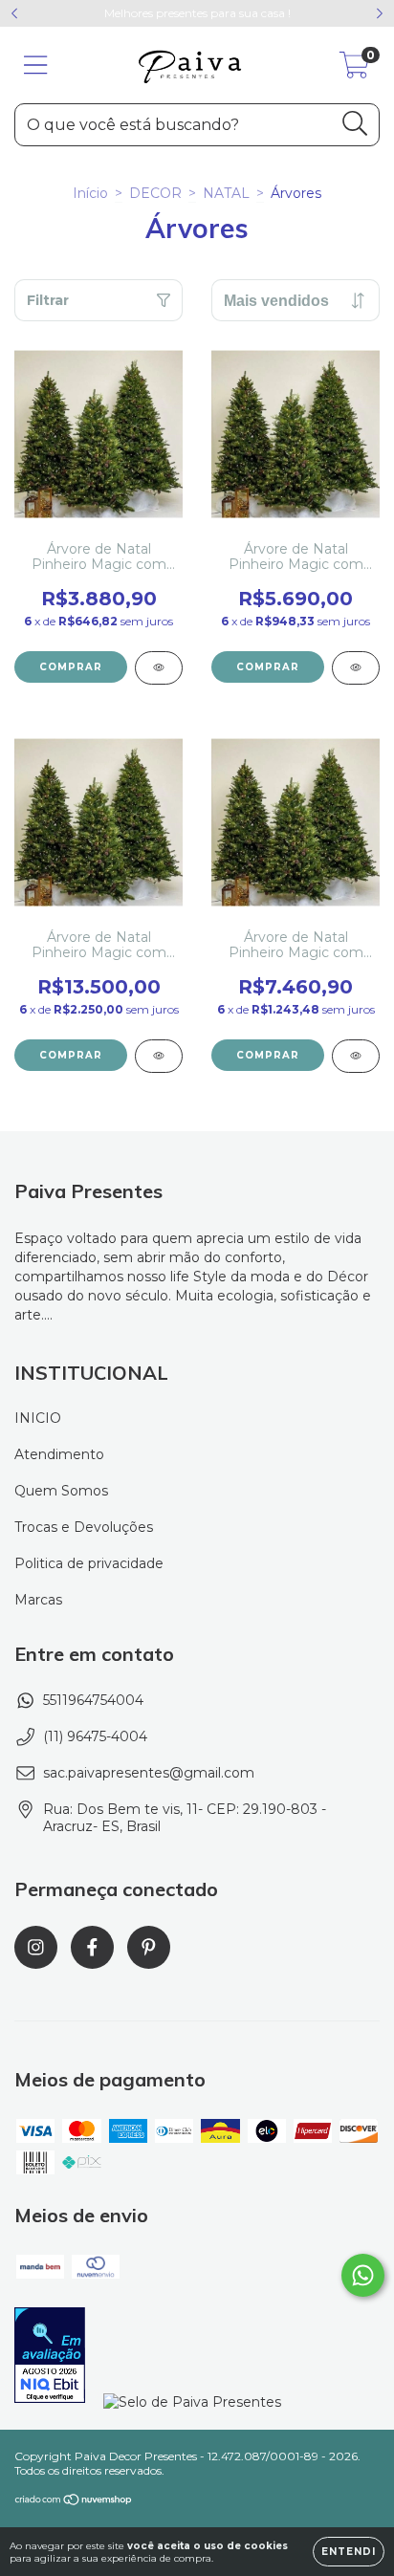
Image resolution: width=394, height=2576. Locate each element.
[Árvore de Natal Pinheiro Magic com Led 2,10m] (356, 668)
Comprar (71, 667)
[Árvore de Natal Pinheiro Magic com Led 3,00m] (159, 1056)
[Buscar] (355, 124)
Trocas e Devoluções (84, 1527)
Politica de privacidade (89, 1563)
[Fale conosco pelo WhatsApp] (363, 2275)
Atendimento (59, 1454)
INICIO (38, 1418)
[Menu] (36, 65)
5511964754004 (93, 1700)
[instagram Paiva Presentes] (36, 1947)
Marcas (38, 1600)
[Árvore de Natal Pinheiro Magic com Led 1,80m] (159, 668)
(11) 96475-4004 (95, 1736)
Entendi (349, 2552)
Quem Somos (61, 1491)
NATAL (226, 193)
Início (90, 193)
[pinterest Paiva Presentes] (149, 1947)
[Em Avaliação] (50, 2357)
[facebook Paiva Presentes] (92, 1947)
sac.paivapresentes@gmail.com (149, 1773)
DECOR (155, 193)
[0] (354, 70)
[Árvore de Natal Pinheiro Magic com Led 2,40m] (356, 1056)
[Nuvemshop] (74, 2501)
